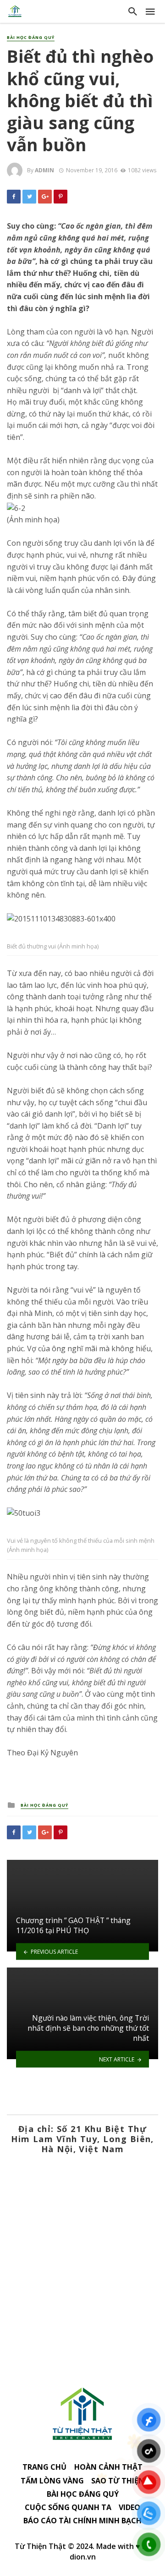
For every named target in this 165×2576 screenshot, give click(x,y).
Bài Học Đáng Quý (31, 38)
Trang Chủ (44, 2467)
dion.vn (83, 2557)
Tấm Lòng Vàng (52, 2481)
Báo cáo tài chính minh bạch (82, 2521)
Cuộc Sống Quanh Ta (68, 2507)
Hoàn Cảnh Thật (108, 2467)
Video (129, 2507)
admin (44, 170)
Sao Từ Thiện (118, 2481)
